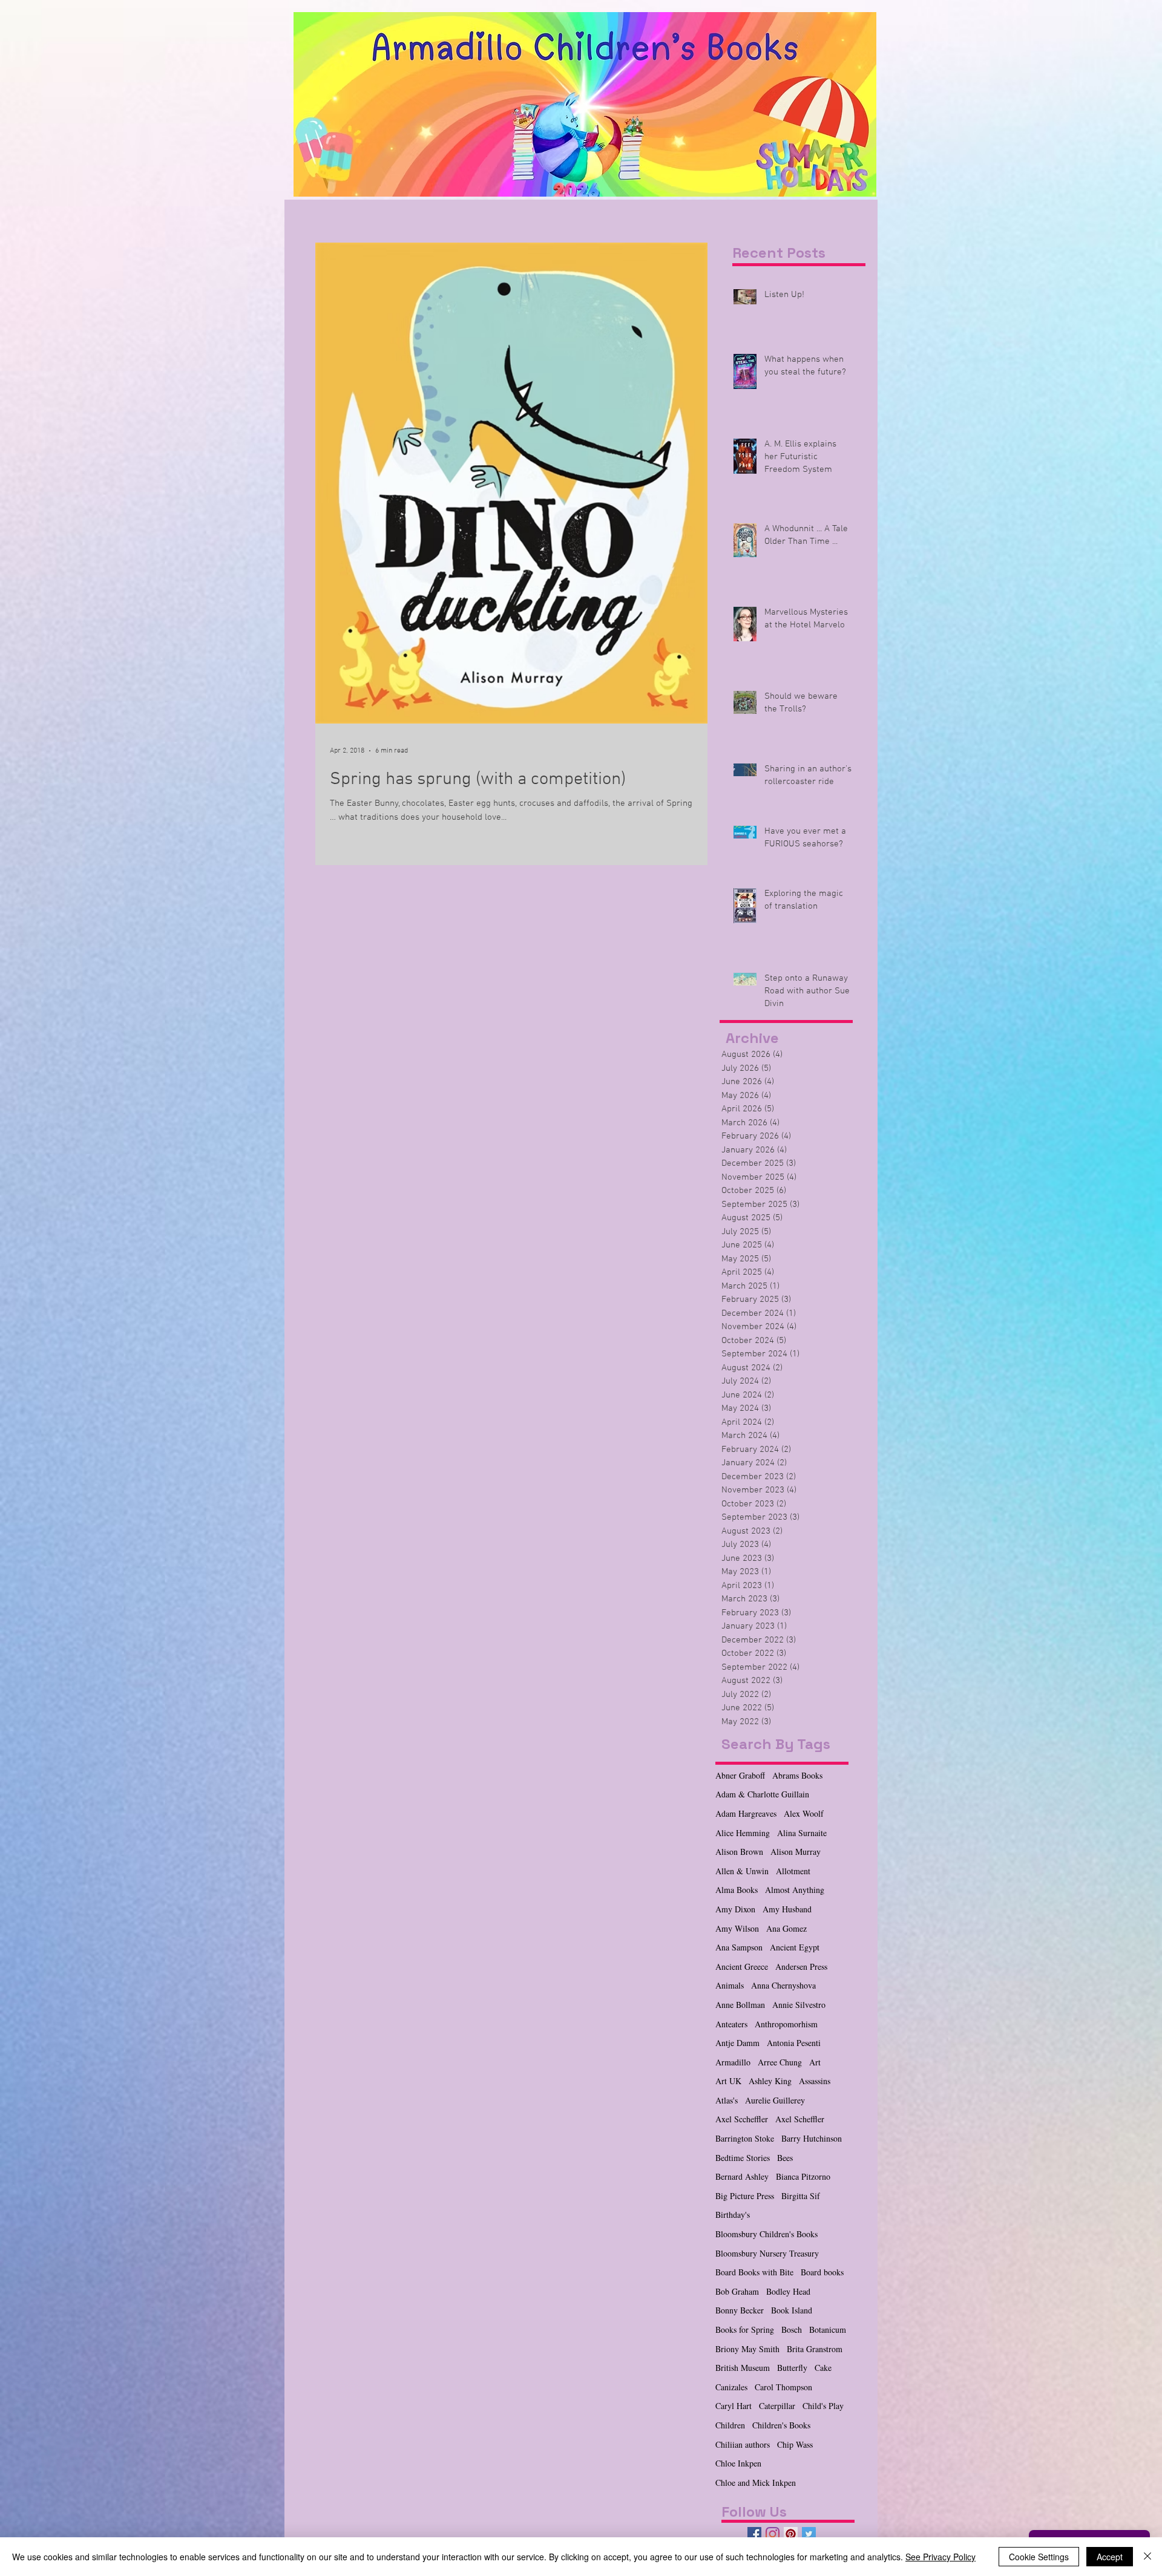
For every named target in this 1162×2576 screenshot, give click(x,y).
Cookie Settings (1039, 2557)
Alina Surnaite (802, 1833)
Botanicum (828, 2329)
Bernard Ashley (742, 2176)
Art (815, 2062)
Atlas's (727, 2100)
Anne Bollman (740, 2005)
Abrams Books (797, 1775)
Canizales (731, 2387)
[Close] (1147, 2557)
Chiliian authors (743, 2444)
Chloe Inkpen (738, 2463)
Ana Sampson (739, 1947)
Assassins (815, 2081)
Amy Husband (787, 1909)
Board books (822, 2272)
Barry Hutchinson (812, 2138)
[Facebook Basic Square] (754, 2534)
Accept (1110, 2557)
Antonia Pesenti (794, 2043)
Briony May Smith (747, 2349)
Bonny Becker (740, 2310)
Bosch (792, 2329)
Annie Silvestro (799, 2005)
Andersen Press (801, 1966)
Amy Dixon (735, 1909)
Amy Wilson (737, 1928)
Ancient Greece (742, 1966)
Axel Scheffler (800, 2119)
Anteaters (731, 2024)
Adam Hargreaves (746, 1813)
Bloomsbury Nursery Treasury (767, 2253)
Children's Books (781, 2425)
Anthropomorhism (786, 2024)
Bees (785, 2158)
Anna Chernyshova (783, 1985)
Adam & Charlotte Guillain (762, 1794)
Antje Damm (737, 2043)
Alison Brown (739, 1852)
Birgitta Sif (801, 2196)
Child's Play (823, 2406)
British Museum (743, 2368)
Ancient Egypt (795, 1947)
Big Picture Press (745, 2196)
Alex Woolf (804, 1813)
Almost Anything (795, 1890)
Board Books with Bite (754, 2272)
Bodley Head (788, 2291)
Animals (730, 1985)
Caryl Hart (734, 2406)
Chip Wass (795, 2444)
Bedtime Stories (743, 2158)
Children (730, 2425)
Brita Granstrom (815, 2349)
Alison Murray (796, 1852)
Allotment (793, 1871)
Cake (823, 2368)
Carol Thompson (783, 2387)
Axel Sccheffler (742, 2119)
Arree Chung (780, 2062)
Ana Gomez (786, 1928)
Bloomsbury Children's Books (766, 2234)
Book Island (792, 2310)
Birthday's (733, 2215)
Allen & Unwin (742, 1871)
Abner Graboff (740, 1775)
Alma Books (737, 1890)
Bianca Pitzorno (803, 2176)
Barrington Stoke (745, 2138)
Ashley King (770, 2081)
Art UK (728, 2081)
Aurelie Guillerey (775, 2100)
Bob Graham (737, 2291)
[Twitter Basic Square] (809, 2534)
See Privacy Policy (940, 2557)
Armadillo (733, 2062)
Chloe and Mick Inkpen (756, 2483)
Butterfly (792, 2368)
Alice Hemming (743, 1833)
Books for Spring (745, 2329)
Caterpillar (777, 2406)
